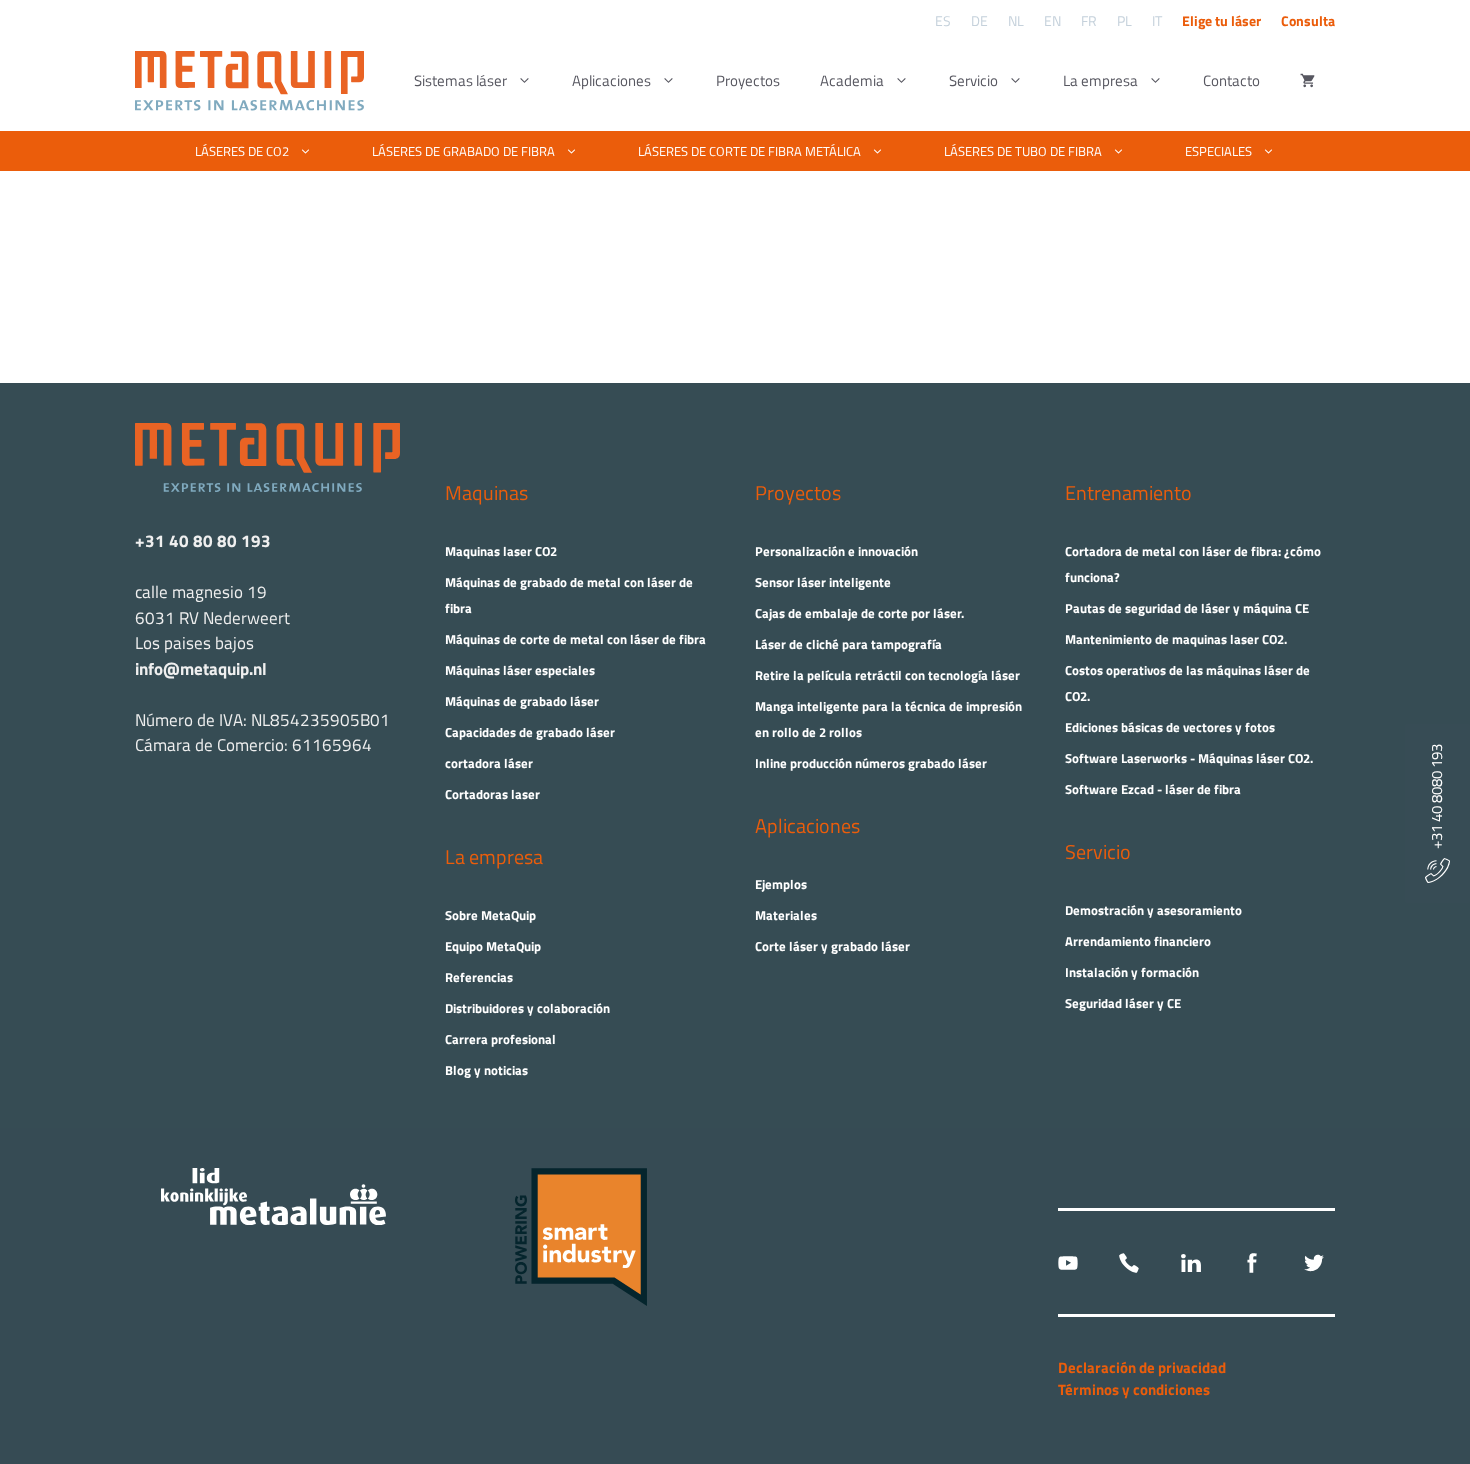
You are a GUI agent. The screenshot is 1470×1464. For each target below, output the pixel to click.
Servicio (973, 80)
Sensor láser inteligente (823, 582)
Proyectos (748, 80)
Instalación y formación (1132, 972)
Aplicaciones (611, 80)
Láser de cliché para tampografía (848, 644)
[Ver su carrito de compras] (1307, 81)
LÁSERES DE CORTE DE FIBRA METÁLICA (749, 151)
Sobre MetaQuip (490, 915)
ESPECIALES (1218, 151)
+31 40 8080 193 (1436, 801)
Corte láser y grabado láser (832, 946)
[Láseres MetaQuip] (254, 81)
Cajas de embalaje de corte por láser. (859, 613)
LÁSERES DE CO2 (242, 151)
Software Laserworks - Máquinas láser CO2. (1189, 758)
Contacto (1231, 80)
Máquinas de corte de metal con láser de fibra (575, 639)
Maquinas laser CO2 (501, 551)
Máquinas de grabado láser (522, 701)
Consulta (1308, 20)
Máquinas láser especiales (520, 670)
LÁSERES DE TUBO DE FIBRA (1023, 151)
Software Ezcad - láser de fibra (1153, 789)
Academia (852, 80)
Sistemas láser (460, 80)
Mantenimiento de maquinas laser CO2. (1176, 639)
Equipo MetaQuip (493, 946)
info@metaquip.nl (201, 669)
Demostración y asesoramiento (1153, 910)
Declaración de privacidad (1142, 1367)
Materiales (786, 915)
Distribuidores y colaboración (527, 1008)
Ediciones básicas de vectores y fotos (1170, 727)
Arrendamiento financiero (1138, 941)
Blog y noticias (486, 1070)
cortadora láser (489, 763)
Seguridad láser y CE (1123, 1003)
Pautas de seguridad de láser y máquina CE (1187, 608)
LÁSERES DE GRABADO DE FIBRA (463, 151)
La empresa (1100, 80)
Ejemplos (781, 884)
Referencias (479, 977)
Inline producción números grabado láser (871, 763)
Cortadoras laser (492, 794)
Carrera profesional (500, 1039)
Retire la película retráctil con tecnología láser (887, 675)
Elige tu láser (1221, 20)
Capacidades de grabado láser (530, 732)
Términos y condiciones (1134, 1389)
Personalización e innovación (836, 551)
